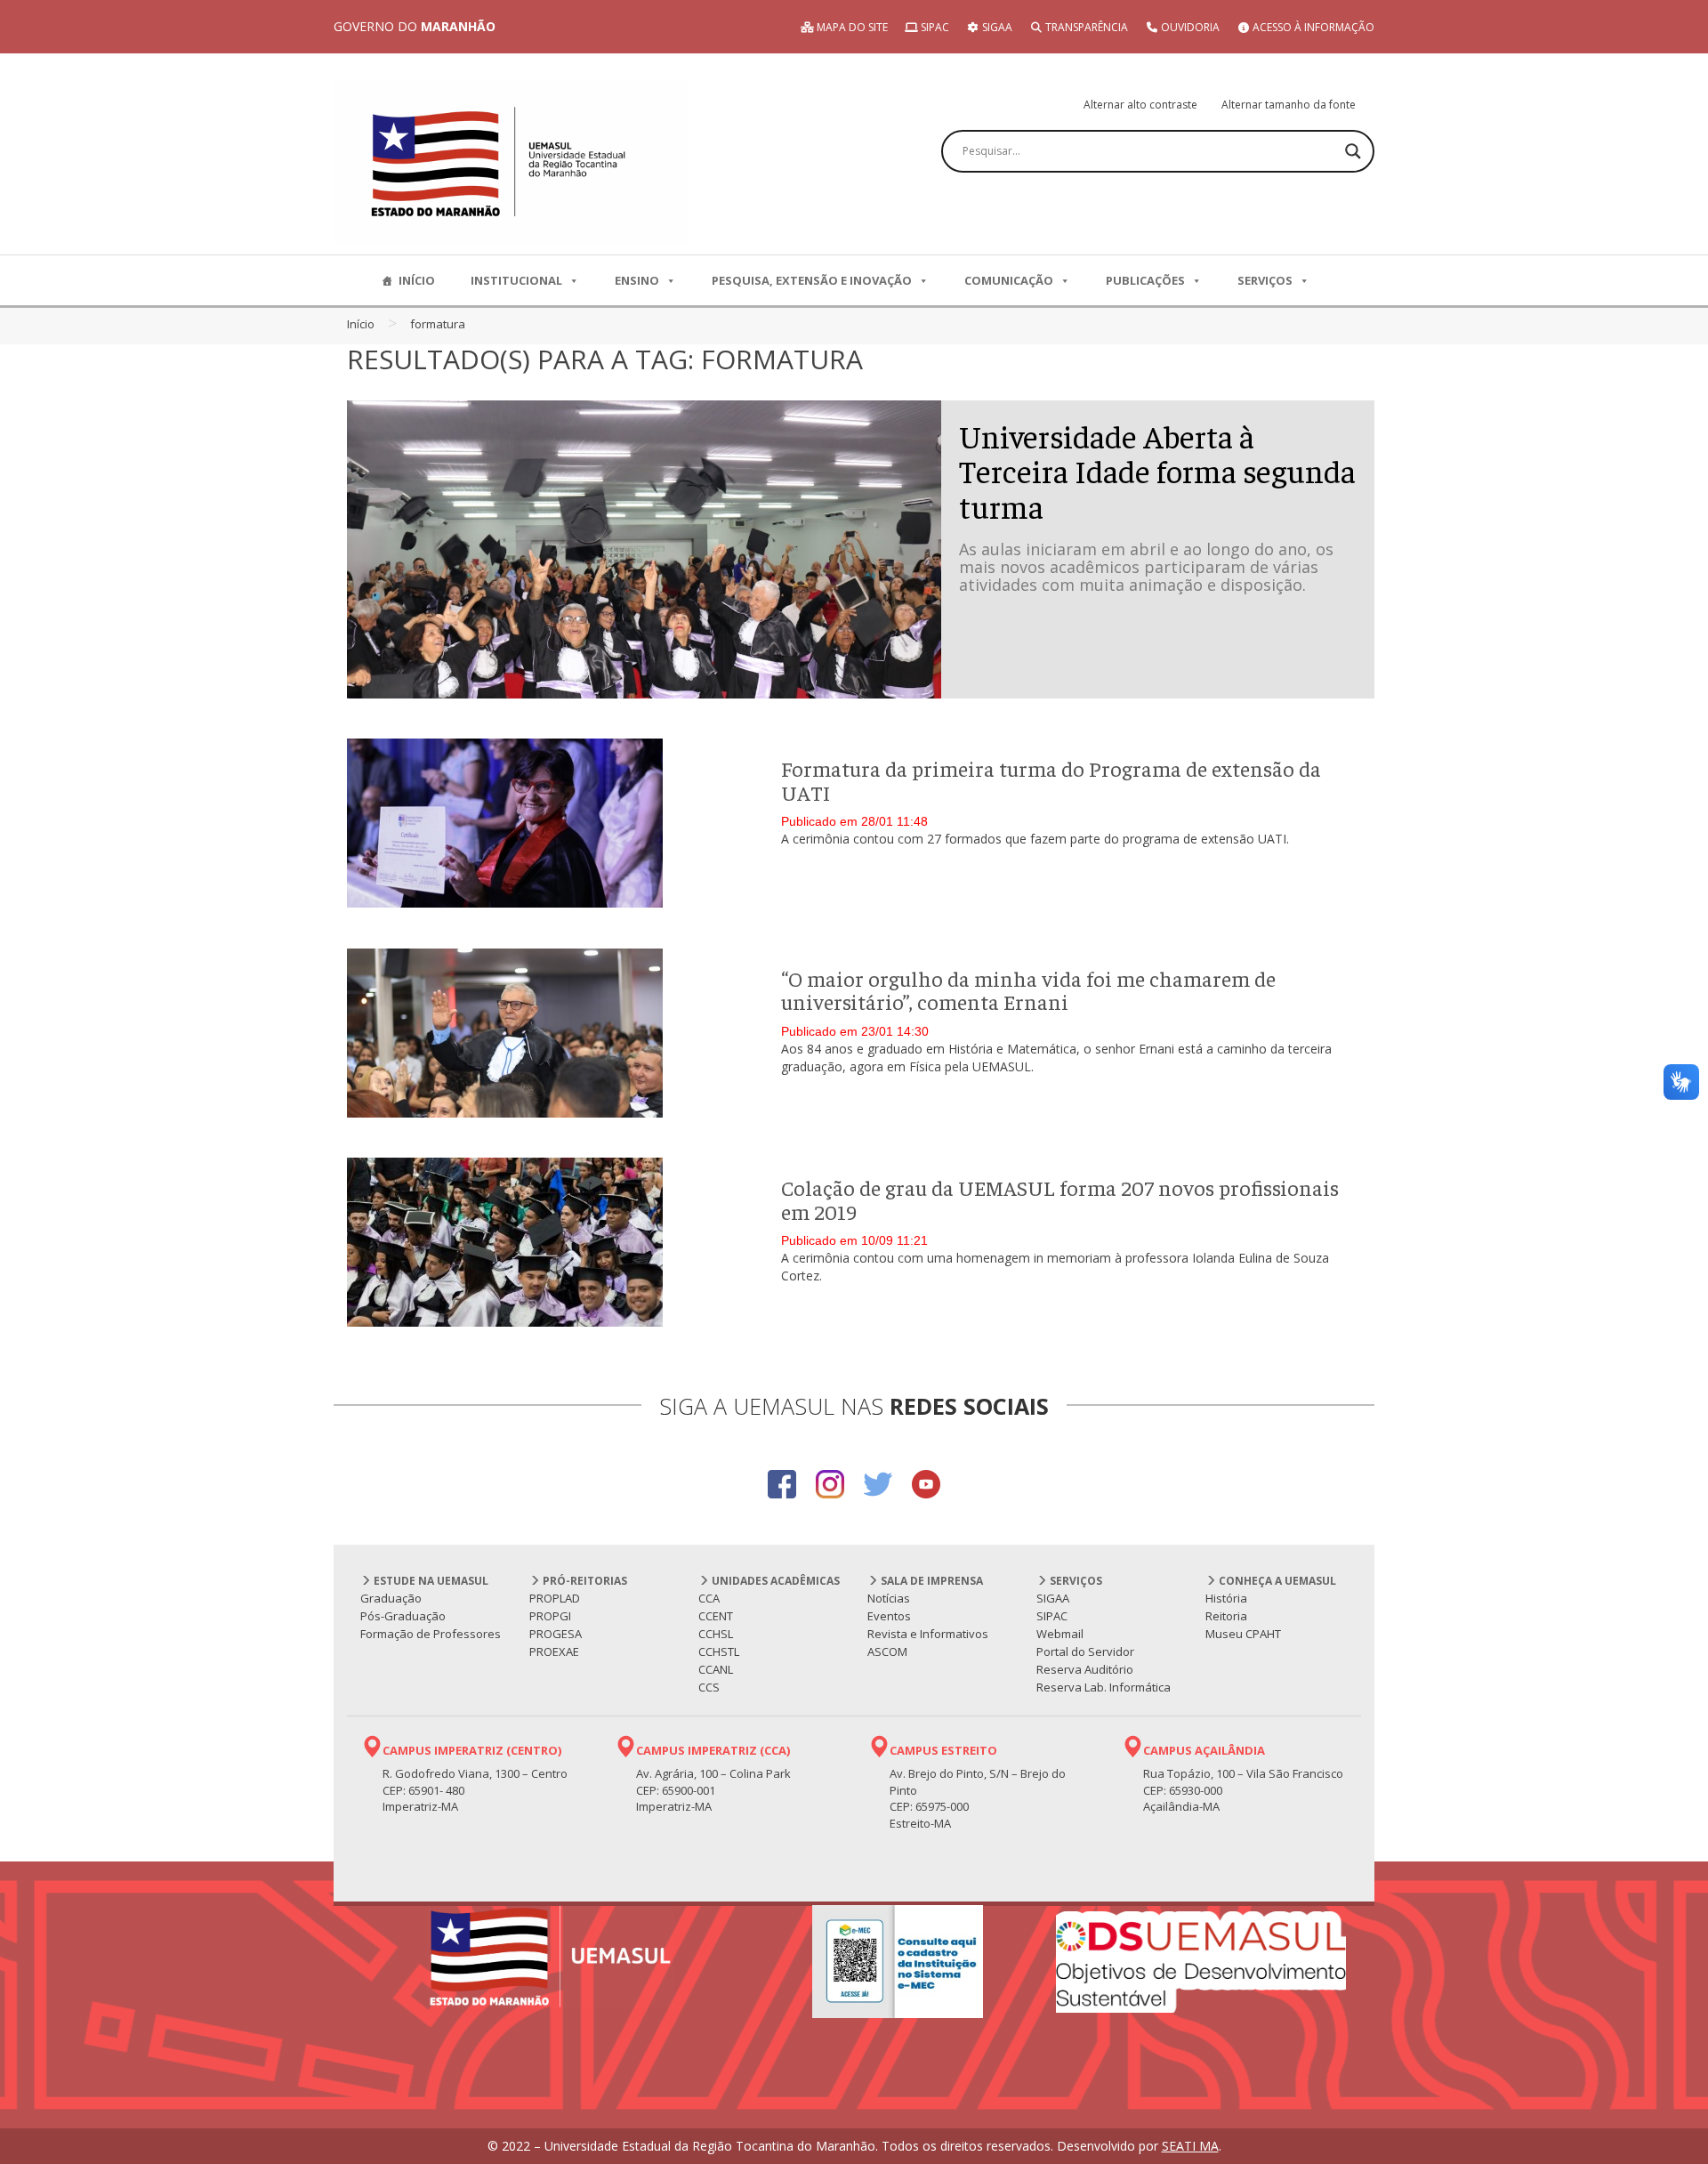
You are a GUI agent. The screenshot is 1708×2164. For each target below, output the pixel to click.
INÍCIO (417, 280)
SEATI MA (1190, 2146)
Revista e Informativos (928, 1634)
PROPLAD (555, 1598)
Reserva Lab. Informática (1104, 1687)
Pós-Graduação (403, 1616)
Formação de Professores (431, 1634)
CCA (709, 1598)
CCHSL (716, 1634)
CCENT (716, 1616)
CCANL (716, 1669)
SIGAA (996, 27)
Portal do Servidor (1085, 1651)
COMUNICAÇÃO (1009, 280)
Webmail (1060, 1634)
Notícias (889, 1598)
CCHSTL (719, 1651)
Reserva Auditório (1085, 1669)
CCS (709, 1687)
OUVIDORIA (1189, 27)
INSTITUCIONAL (516, 280)
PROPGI (550, 1616)
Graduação (391, 1598)
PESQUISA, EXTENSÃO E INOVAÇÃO (812, 280)
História (1226, 1598)
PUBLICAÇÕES (1145, 280)
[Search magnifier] (1353, 151)
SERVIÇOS (1265, 280)
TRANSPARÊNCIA (1085, 27)
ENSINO (637, 280)
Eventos (889, 1616)
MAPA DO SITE (851, 27)
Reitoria (1226, 1616)
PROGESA (556, 1634)
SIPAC (934, 27)
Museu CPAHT (1243, 1634)
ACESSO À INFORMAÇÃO (1312, 27)
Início (361, 324)
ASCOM (887, 1651)
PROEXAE (554, 1651)
